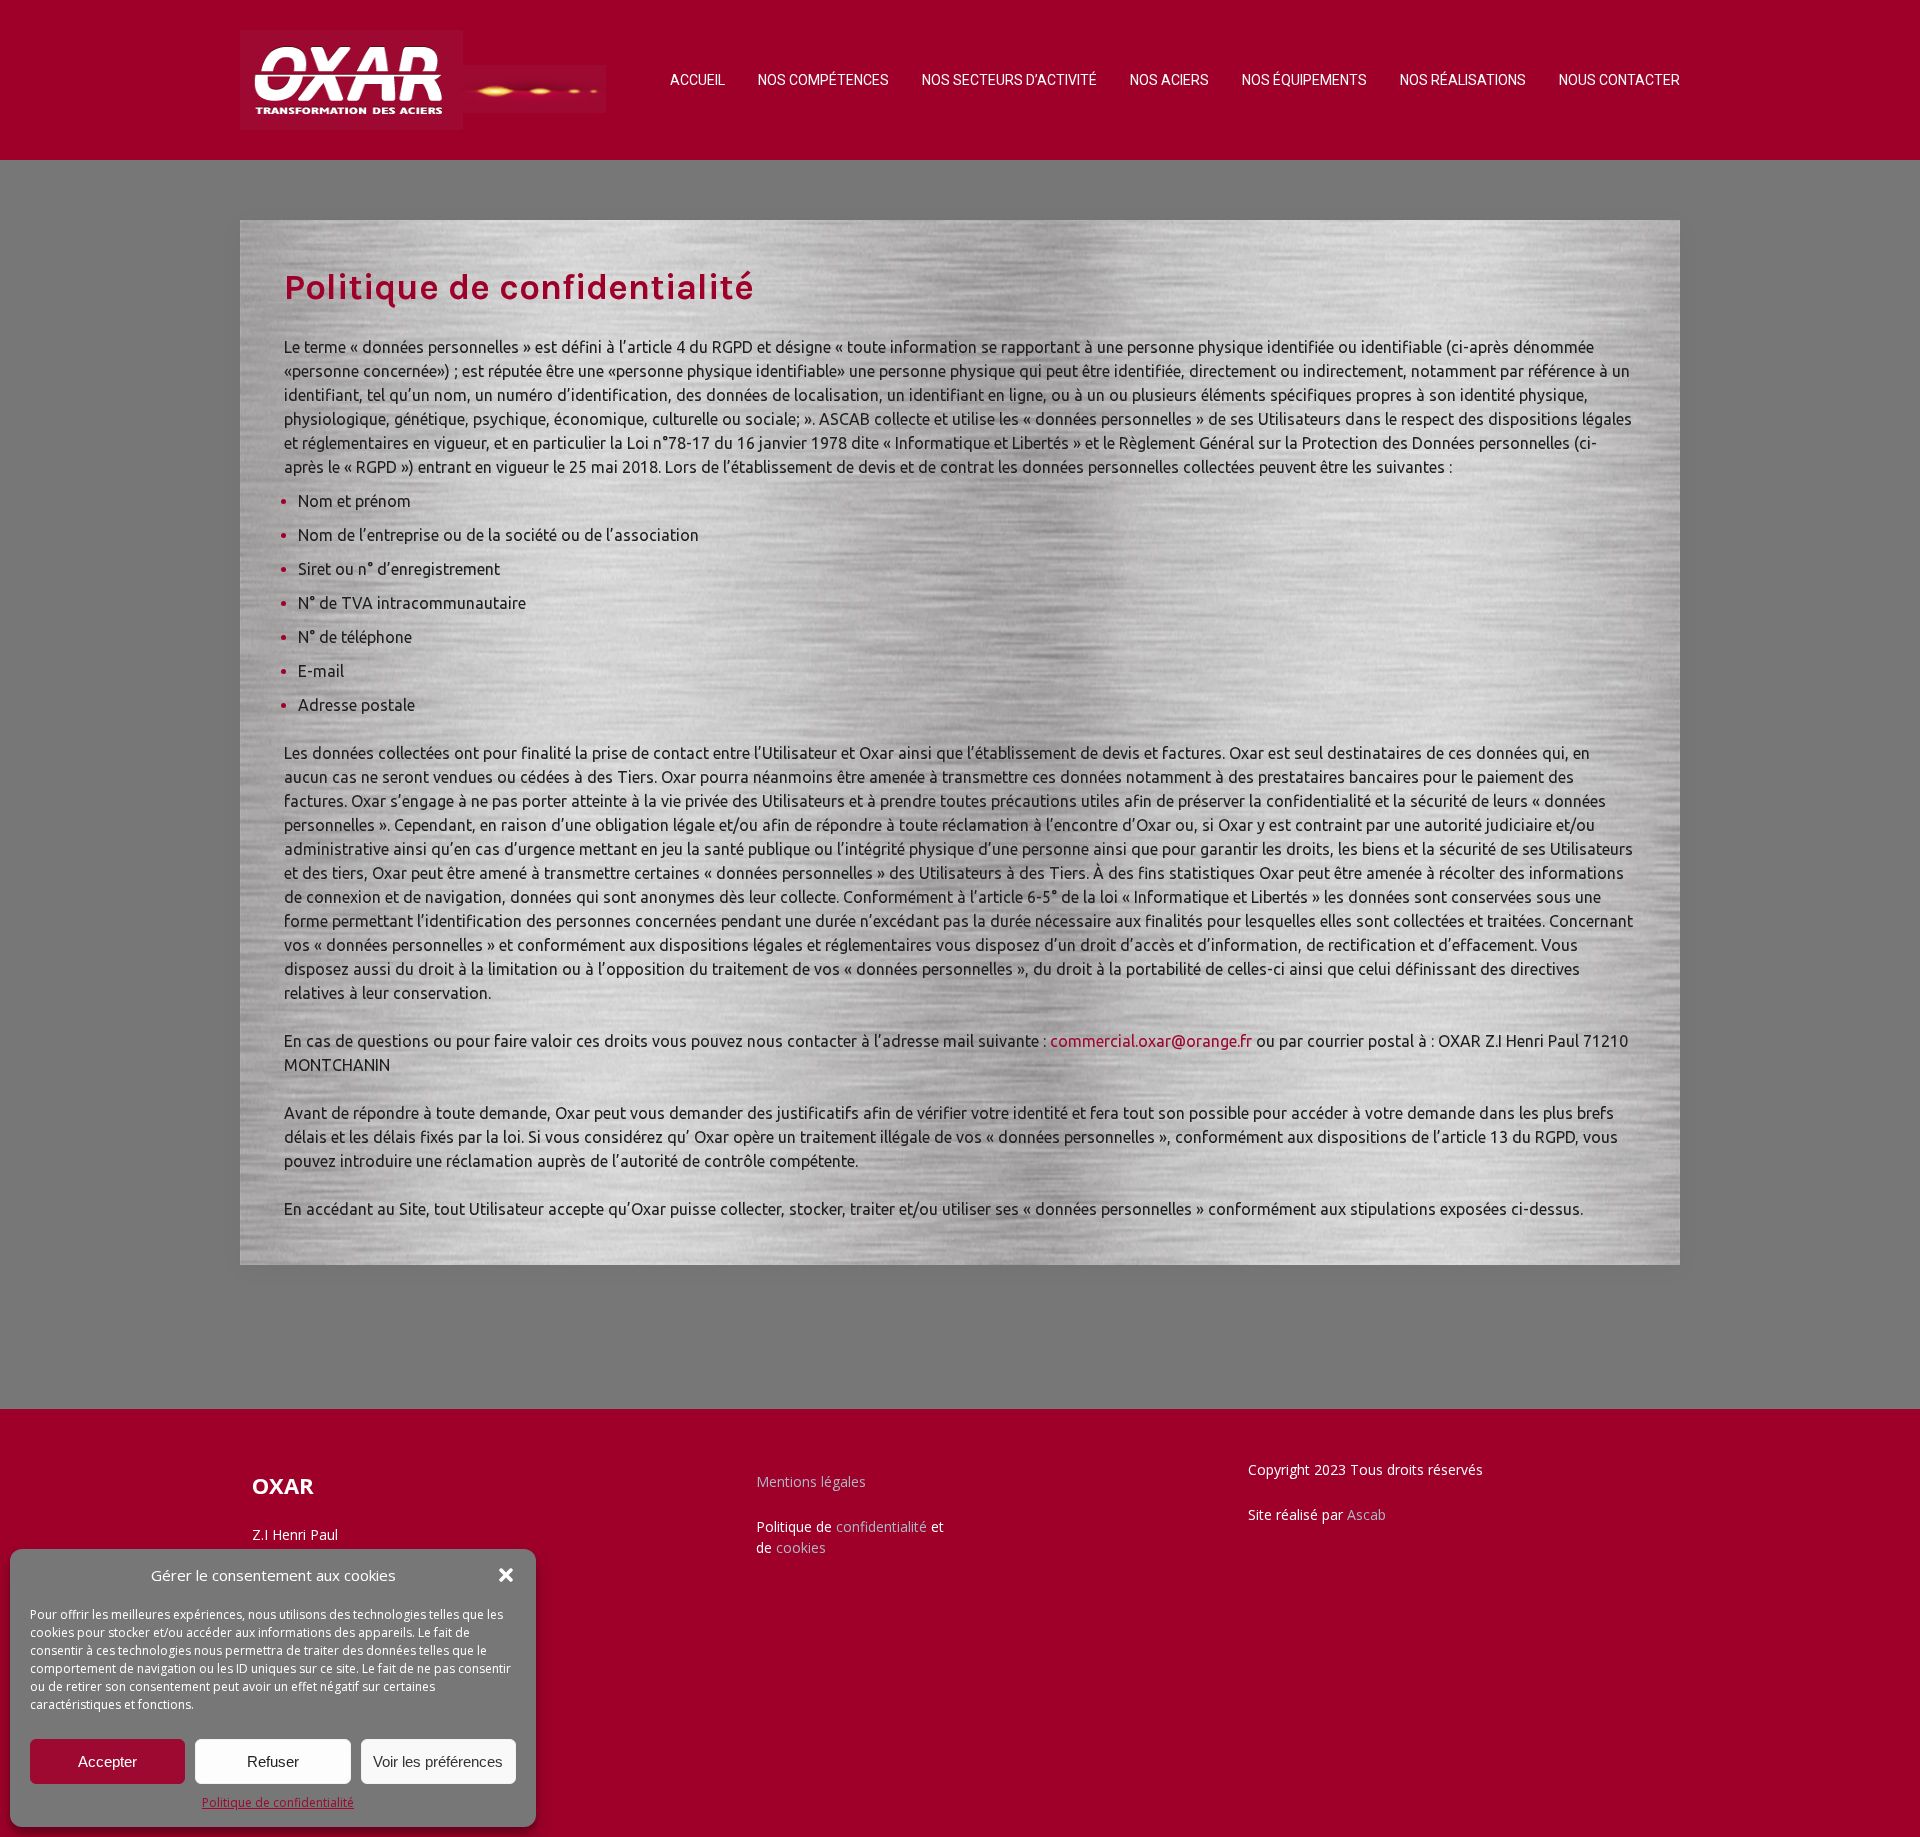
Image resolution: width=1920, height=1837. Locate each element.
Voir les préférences (438, 1761)
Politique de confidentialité (278, 1802)
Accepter (107, 1761)
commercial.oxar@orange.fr (1151, 1041)
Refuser (273, 1761)
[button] (506, 1575)
